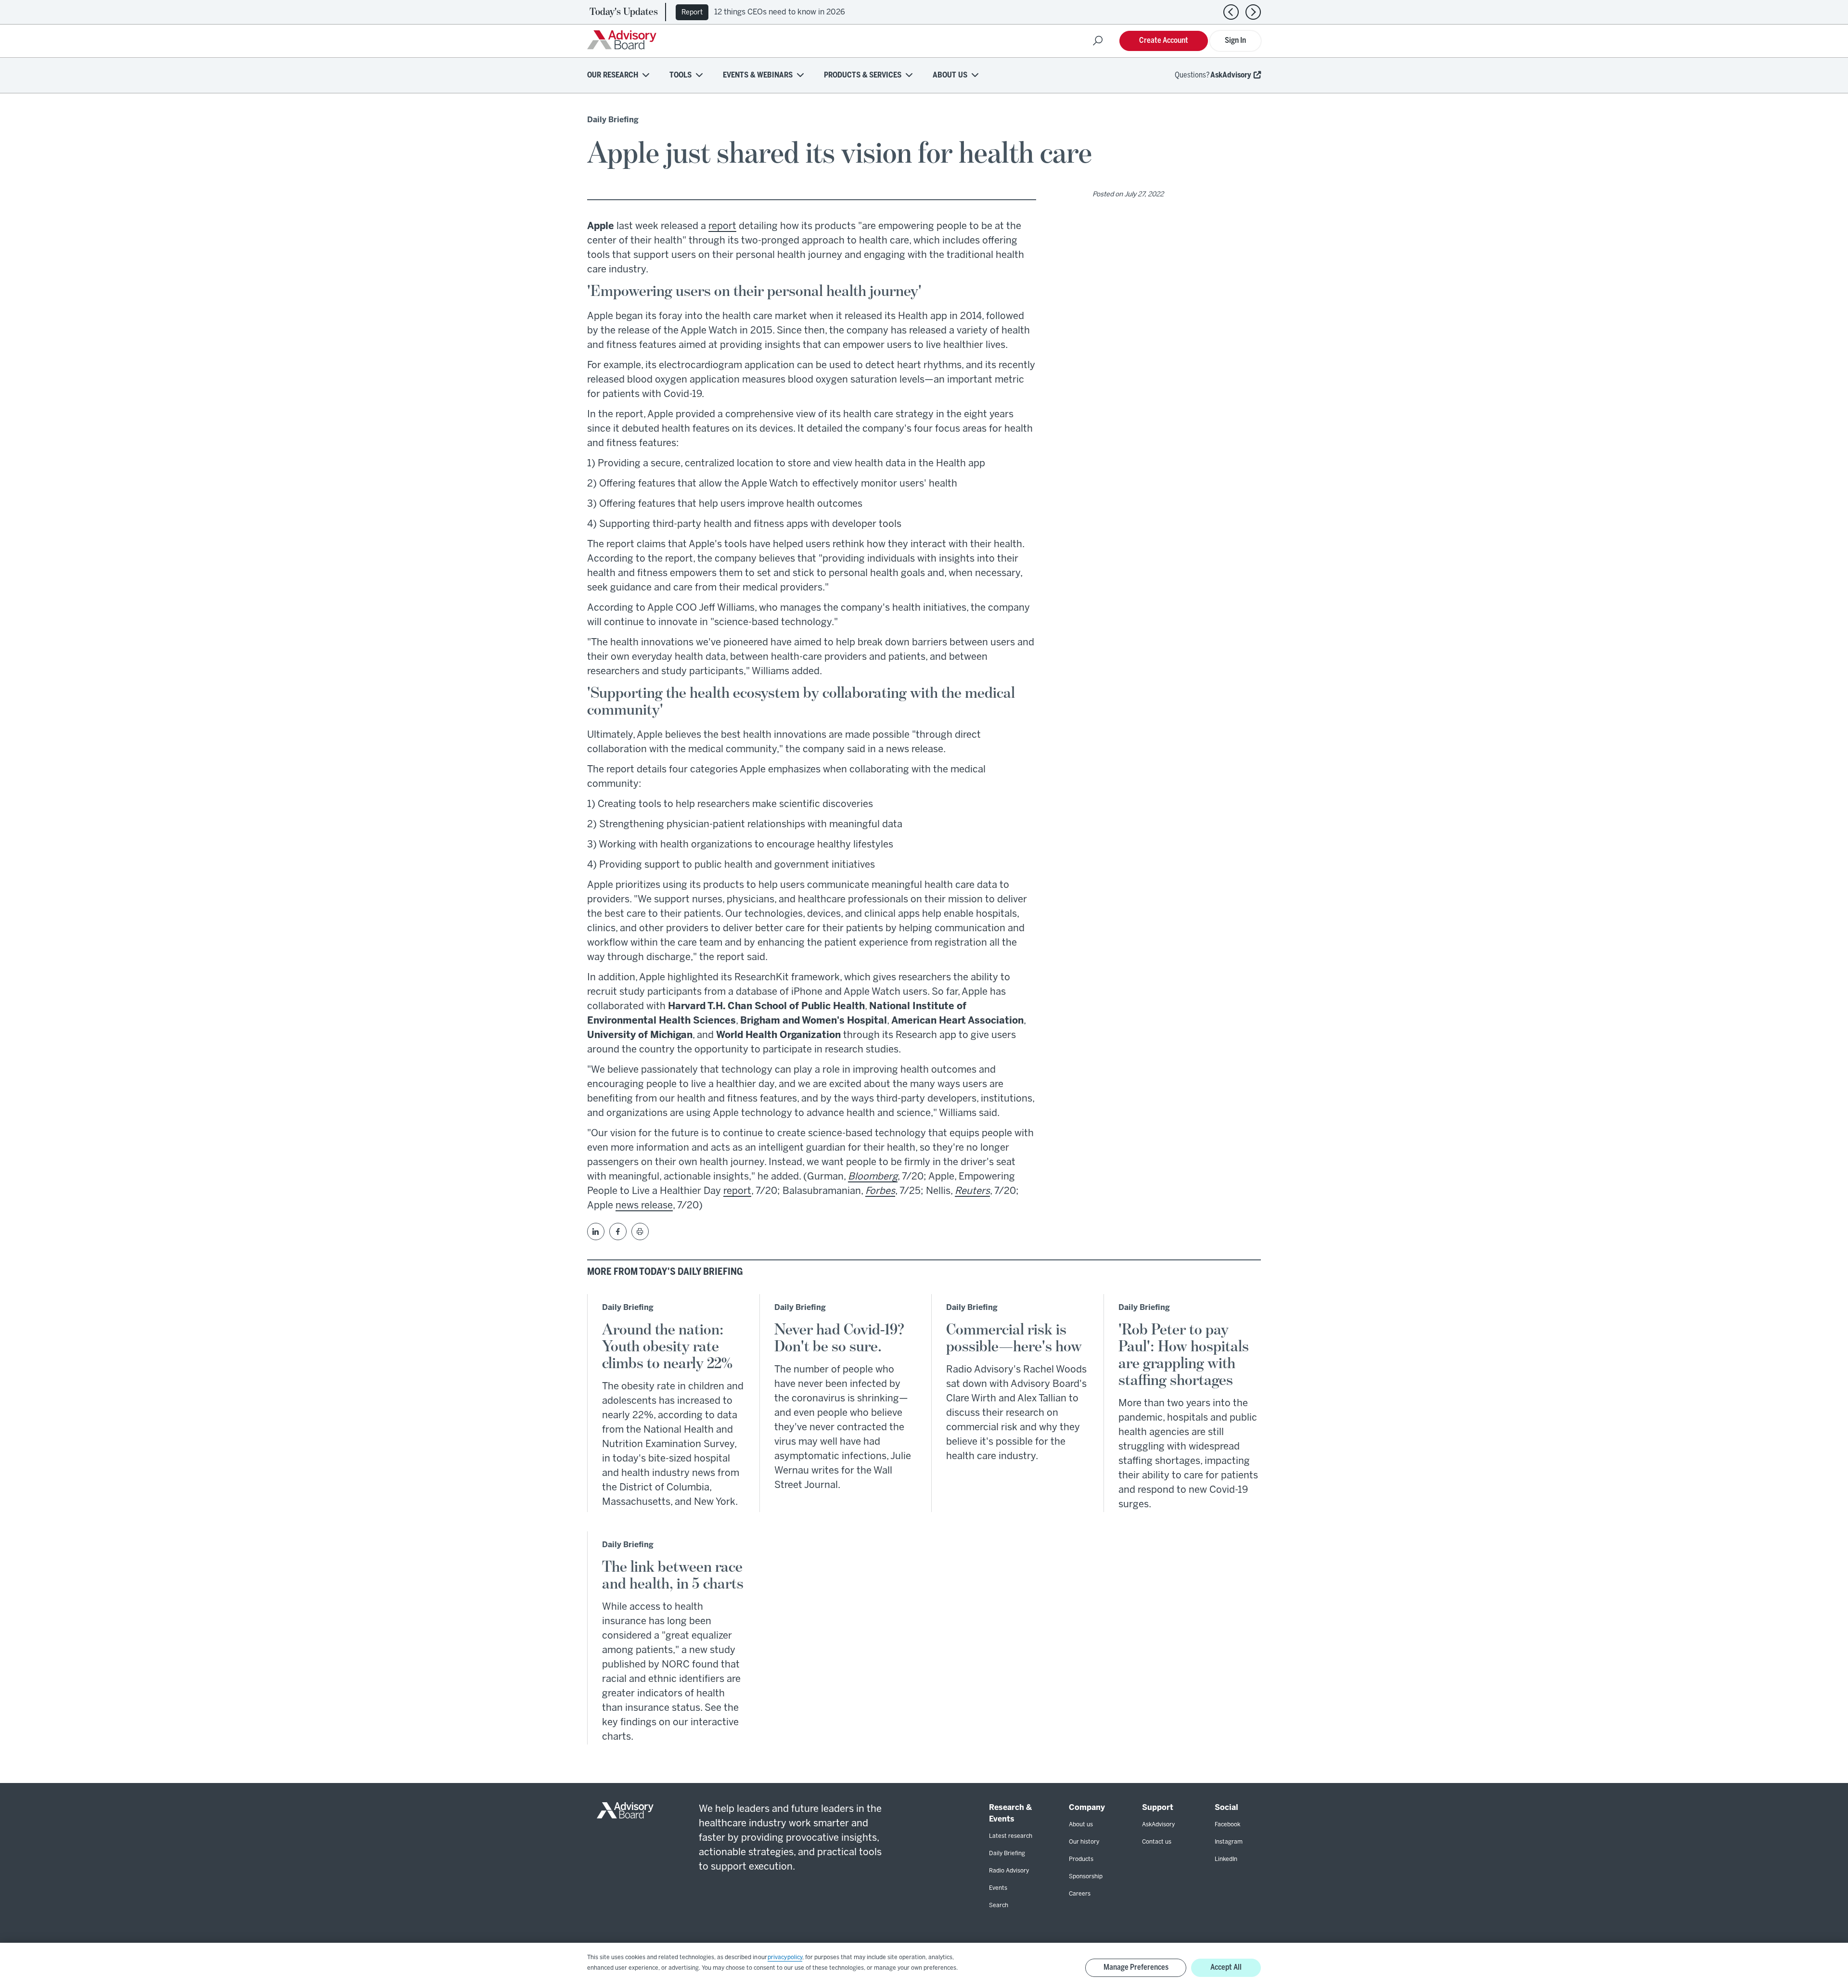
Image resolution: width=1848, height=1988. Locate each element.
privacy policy (785, 1957)
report (722, 226)
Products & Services (863, 75)
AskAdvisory (1231, 75)
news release (644, 1206)
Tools (680, 75)
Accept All (1226, 1968)
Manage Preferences (1136, 1968)
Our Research (613, 75)
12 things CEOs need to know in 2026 (780, 12)
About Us (950, 75)
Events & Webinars (758, 75)
